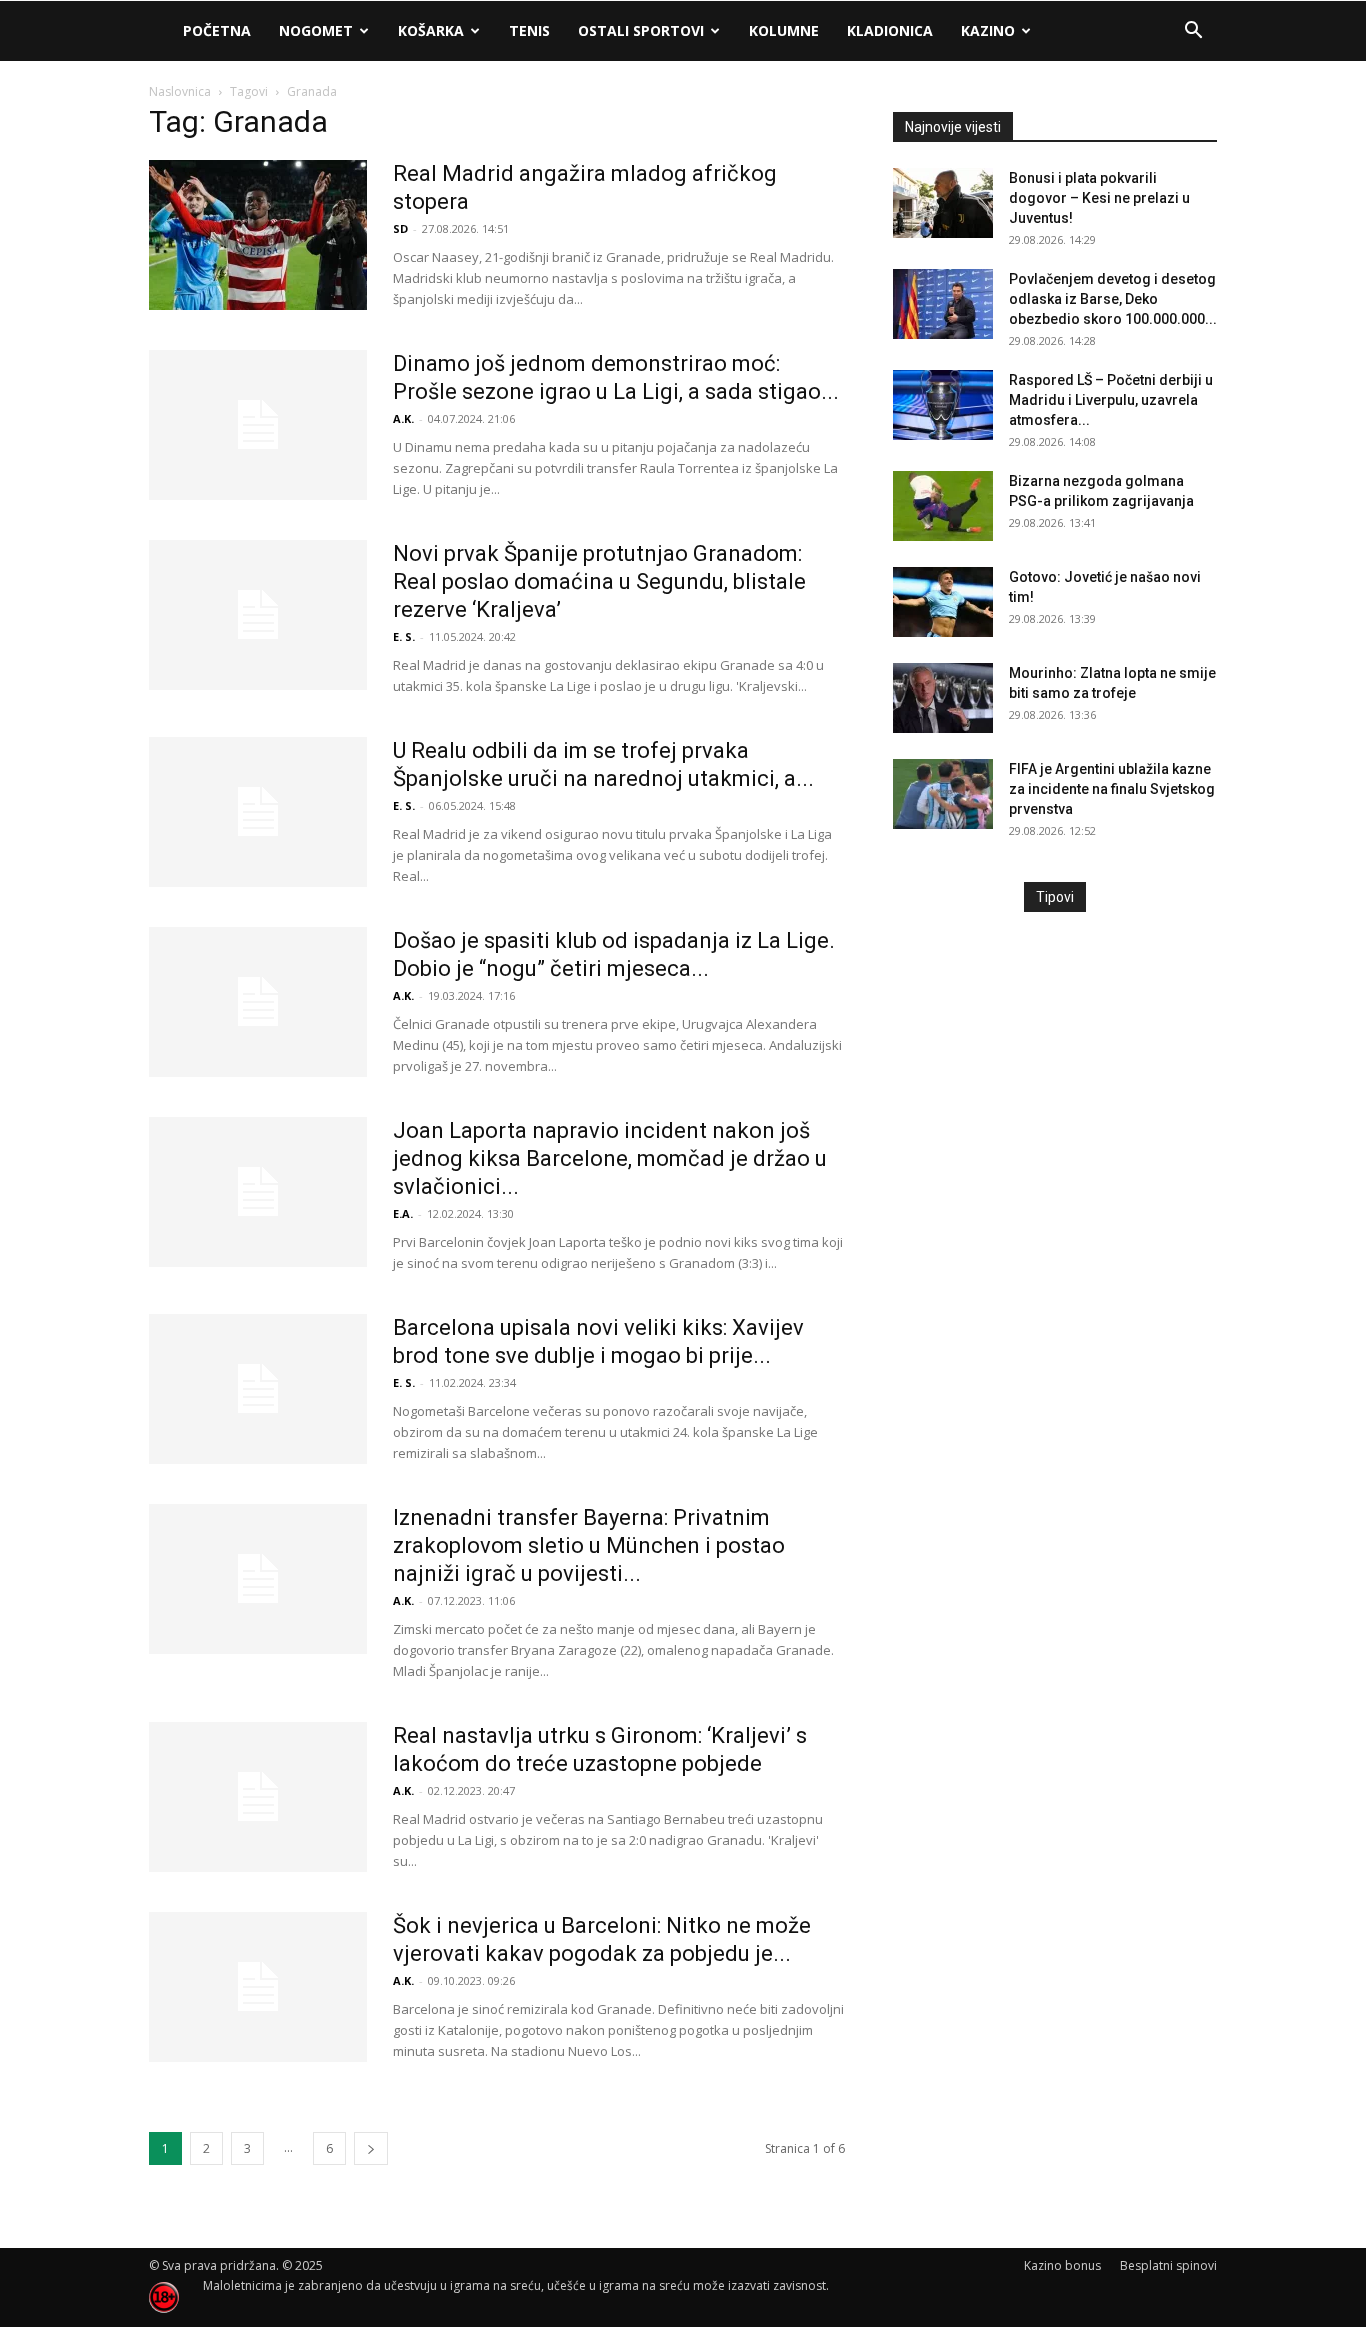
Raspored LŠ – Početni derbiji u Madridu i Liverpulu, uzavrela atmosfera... (1111, 400)
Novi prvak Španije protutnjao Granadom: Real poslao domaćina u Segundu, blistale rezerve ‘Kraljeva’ (599, 581)
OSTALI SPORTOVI (641, 30)
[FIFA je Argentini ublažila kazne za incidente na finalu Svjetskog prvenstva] (943, 794)
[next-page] (371, 2148)
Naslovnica (180, 91)
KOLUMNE (784, 30)
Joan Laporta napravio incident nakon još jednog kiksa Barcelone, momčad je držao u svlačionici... (610, 1158)
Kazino (988, 30)
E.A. (403, 1213)
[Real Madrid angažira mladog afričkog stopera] (258, 235)
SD (400, 228)
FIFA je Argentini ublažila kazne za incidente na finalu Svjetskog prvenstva (1112, 789)
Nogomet (316, 30)
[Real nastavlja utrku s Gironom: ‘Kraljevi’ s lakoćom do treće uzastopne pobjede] (258, 1797)
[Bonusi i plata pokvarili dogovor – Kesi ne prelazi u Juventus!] (943, 203)
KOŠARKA (431, 30)
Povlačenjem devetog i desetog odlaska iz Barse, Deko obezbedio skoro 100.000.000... (1113, 299)
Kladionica (890, 30)
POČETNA (217, 30)
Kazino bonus (1062, 2265)
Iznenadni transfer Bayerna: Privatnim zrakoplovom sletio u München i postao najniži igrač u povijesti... (589, 1545)
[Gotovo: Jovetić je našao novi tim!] (943, 602)
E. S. (404, 636)
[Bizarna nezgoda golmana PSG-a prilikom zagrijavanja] (943, 506)
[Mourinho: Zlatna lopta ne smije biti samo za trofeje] (943, 698)
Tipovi (1055, 897)
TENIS (529, 30)
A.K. (403, 418)
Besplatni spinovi (1168, 2265)
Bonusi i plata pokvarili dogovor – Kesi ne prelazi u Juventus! (1099, 198)
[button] (1193, 32)
